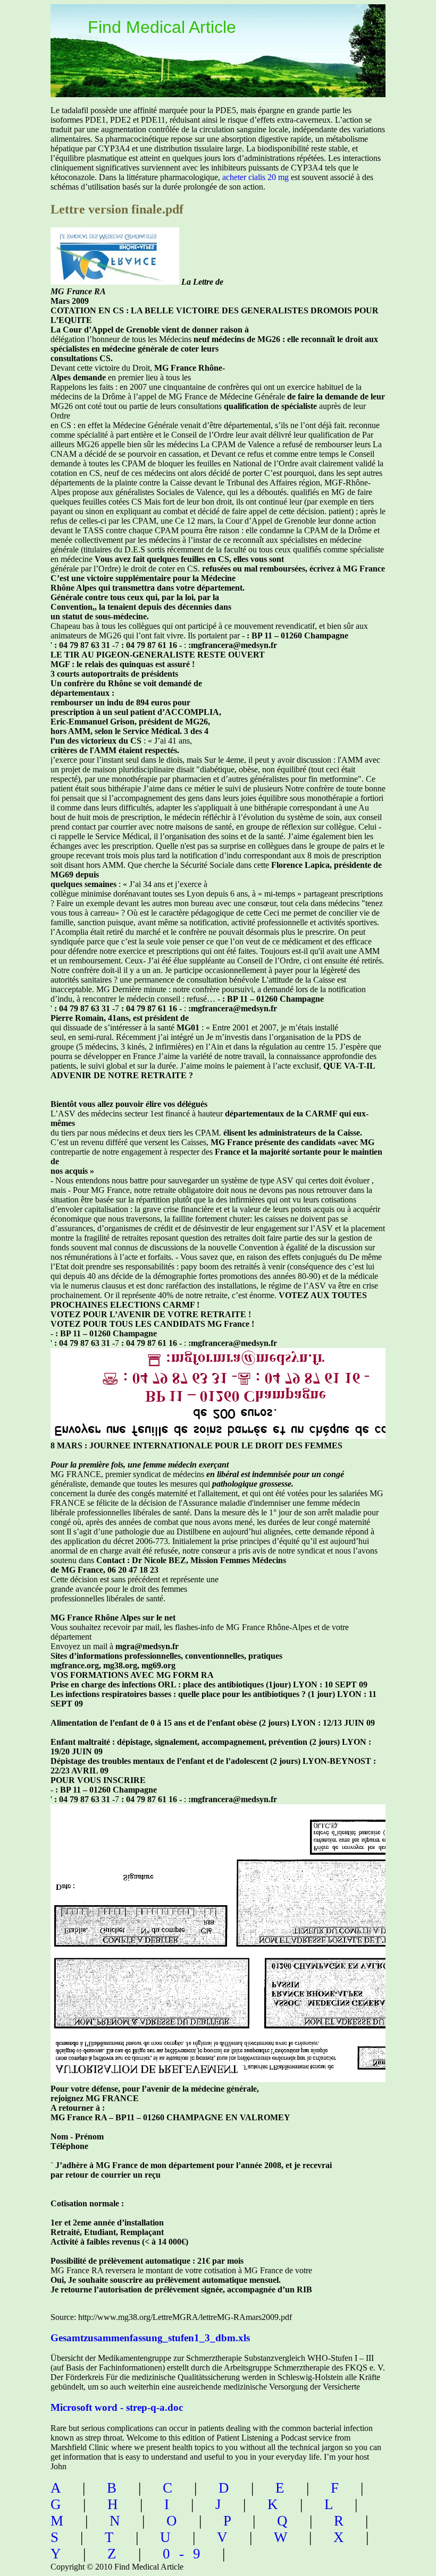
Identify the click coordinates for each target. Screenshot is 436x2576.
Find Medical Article (162, 27)
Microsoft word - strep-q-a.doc (117, 2407)
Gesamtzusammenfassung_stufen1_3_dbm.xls (150, 2338)
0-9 (186, 2554)
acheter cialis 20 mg (255, 177)
